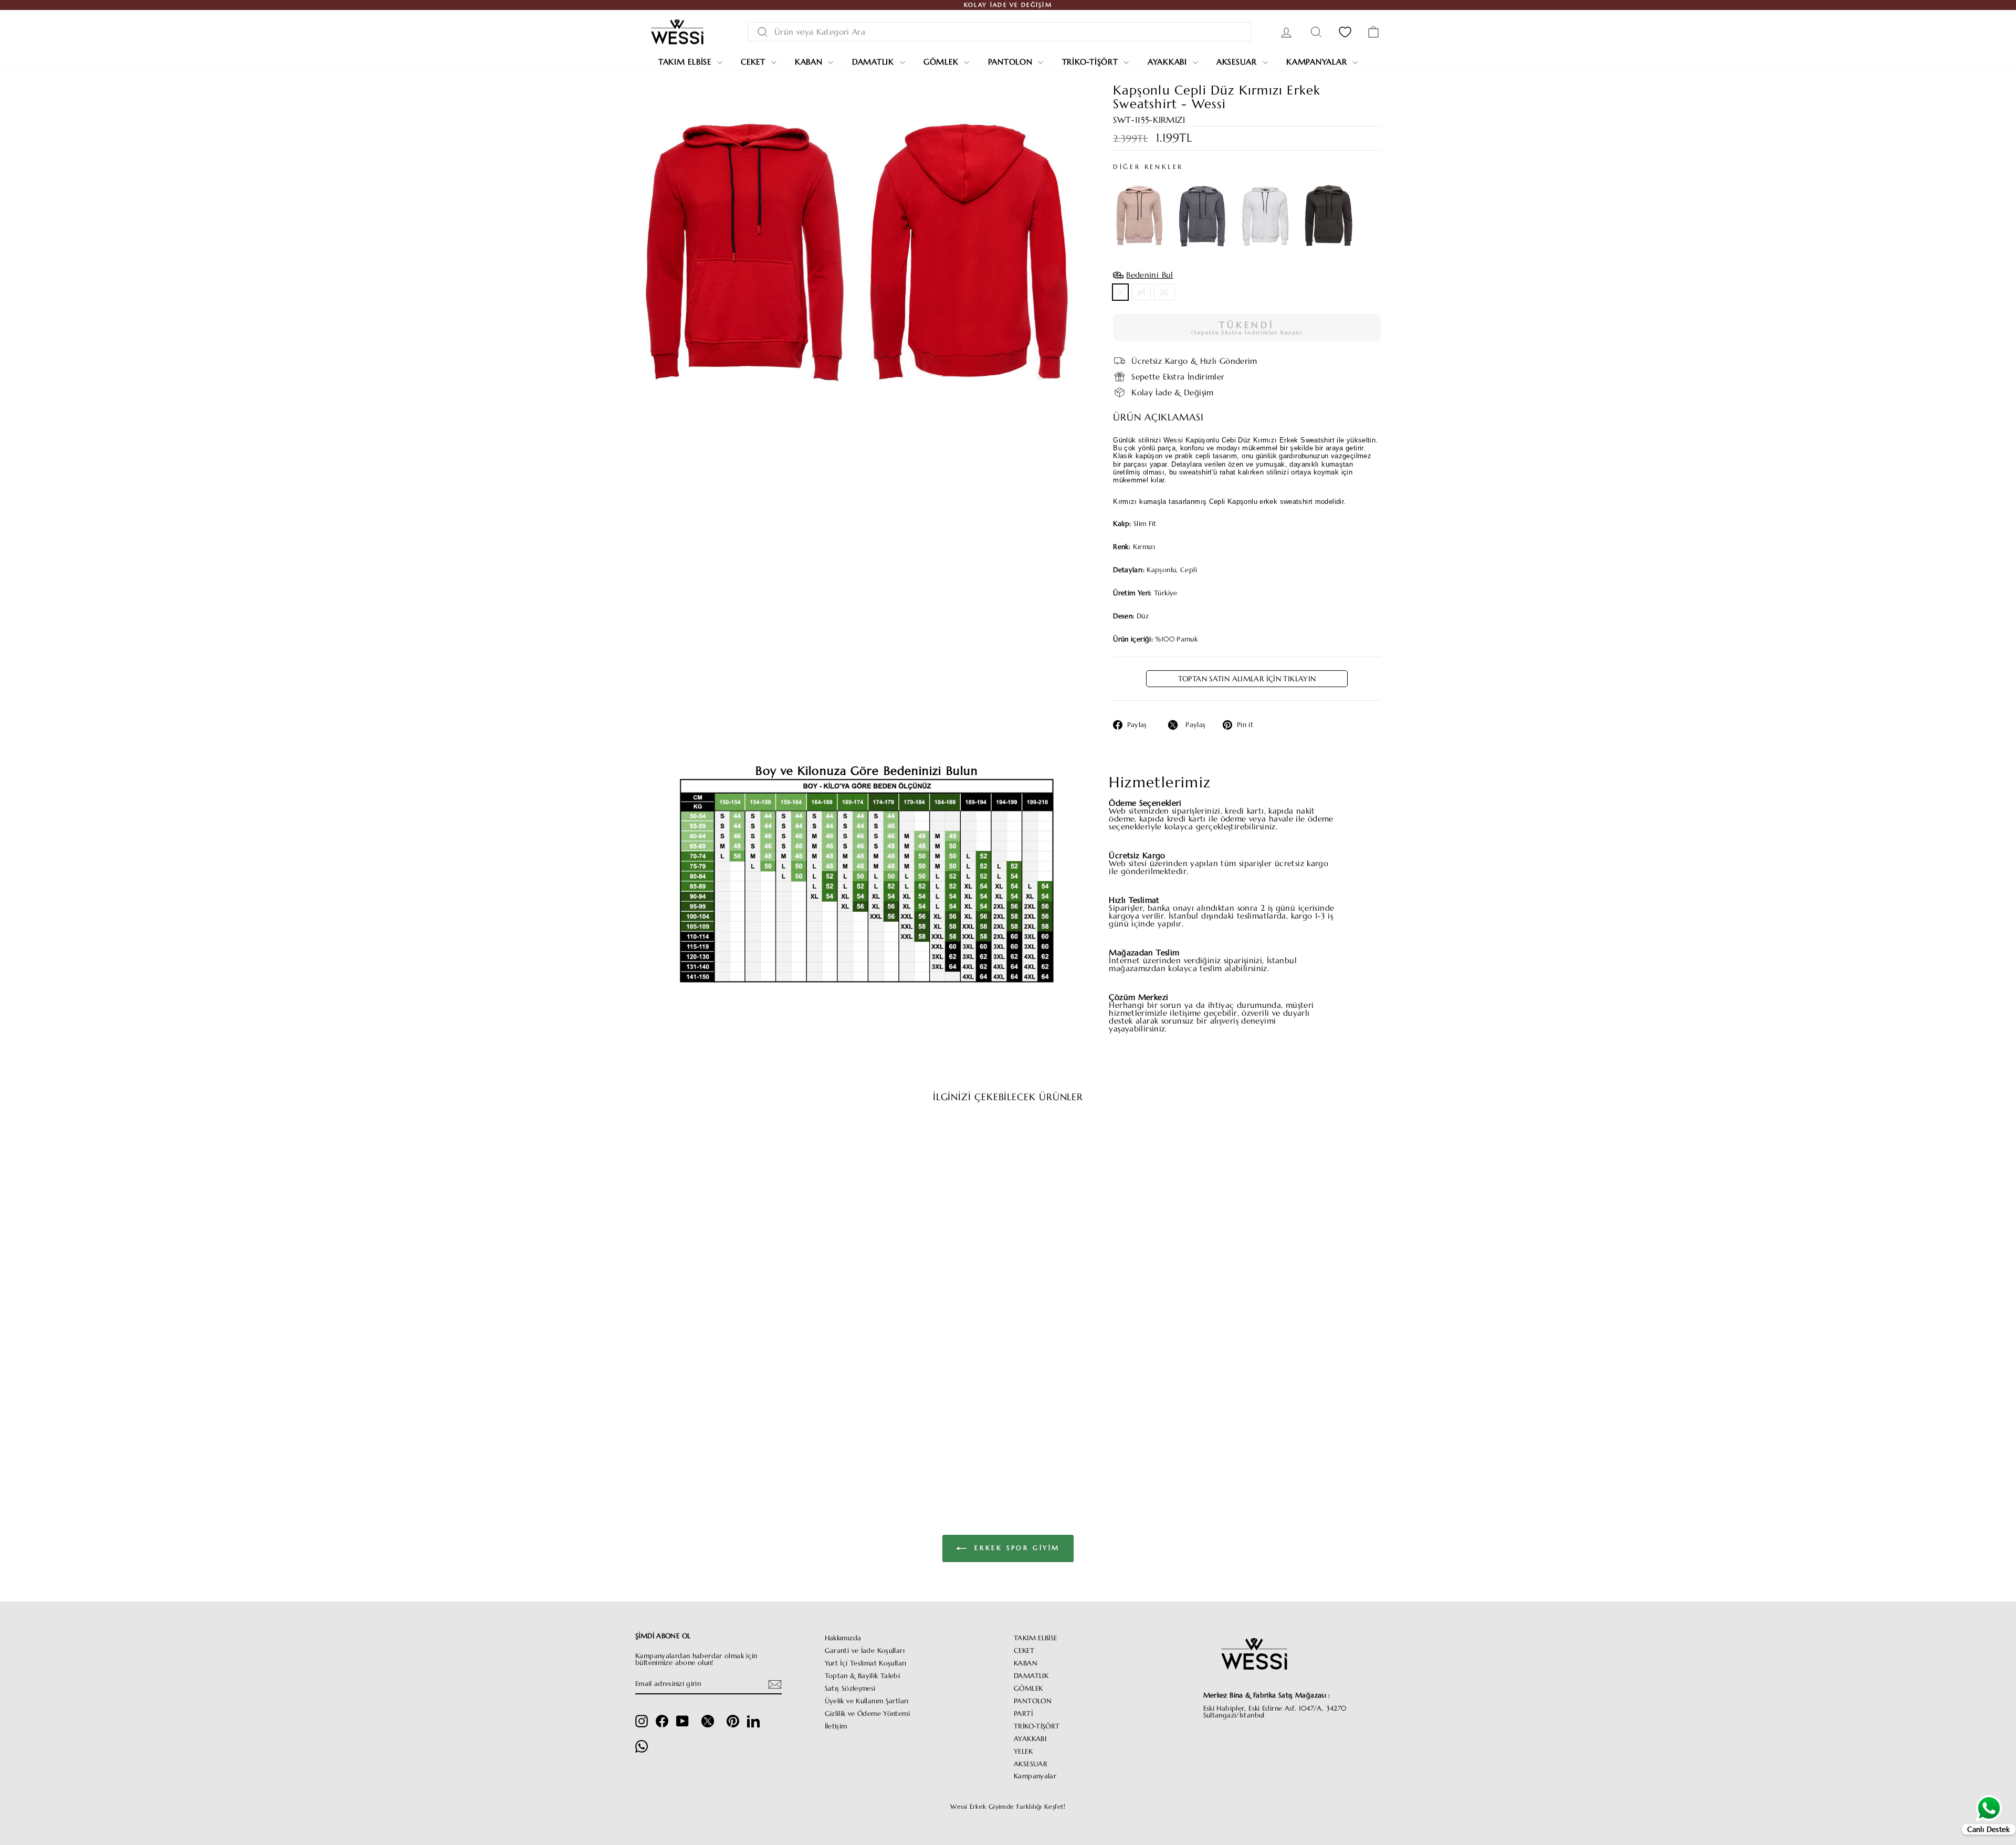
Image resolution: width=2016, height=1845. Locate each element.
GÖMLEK (1028, 1689)
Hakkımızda (843, 1638)
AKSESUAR (1031, 1764)
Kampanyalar (1318, 62)
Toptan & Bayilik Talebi (863, 1676)
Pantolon (1012, 62)
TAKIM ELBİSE (1036, 1638)
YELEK (1023, 1752)
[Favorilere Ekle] (801, 1141)
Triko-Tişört (1092, 62)
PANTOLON (1033, 1701)
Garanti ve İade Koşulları (865, 1651)
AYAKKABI (1030, 1739)
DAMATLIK (1031, 1676)
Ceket (755, 62)
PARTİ (1023, 1714)
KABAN (1026, 1663)
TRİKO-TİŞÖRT (1037, 1726)
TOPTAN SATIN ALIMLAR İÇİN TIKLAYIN (1247, 679)
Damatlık (875, 62)
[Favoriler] (1345, 32)
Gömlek (942, 62)
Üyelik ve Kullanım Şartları (867, 1701)
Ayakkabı (1169, 62)
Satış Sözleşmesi (850, 1689)
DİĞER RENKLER (1148, 167)
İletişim (836, 1726)
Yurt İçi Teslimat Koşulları (866, 1663)
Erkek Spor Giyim (1015, 1548)
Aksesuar (1238, 62)
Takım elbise (686, 62)
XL (1164, 292)
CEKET (1024, 1651)
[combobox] (1000, 32)
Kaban (810, 62)
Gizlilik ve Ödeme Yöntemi (867, 1714)
